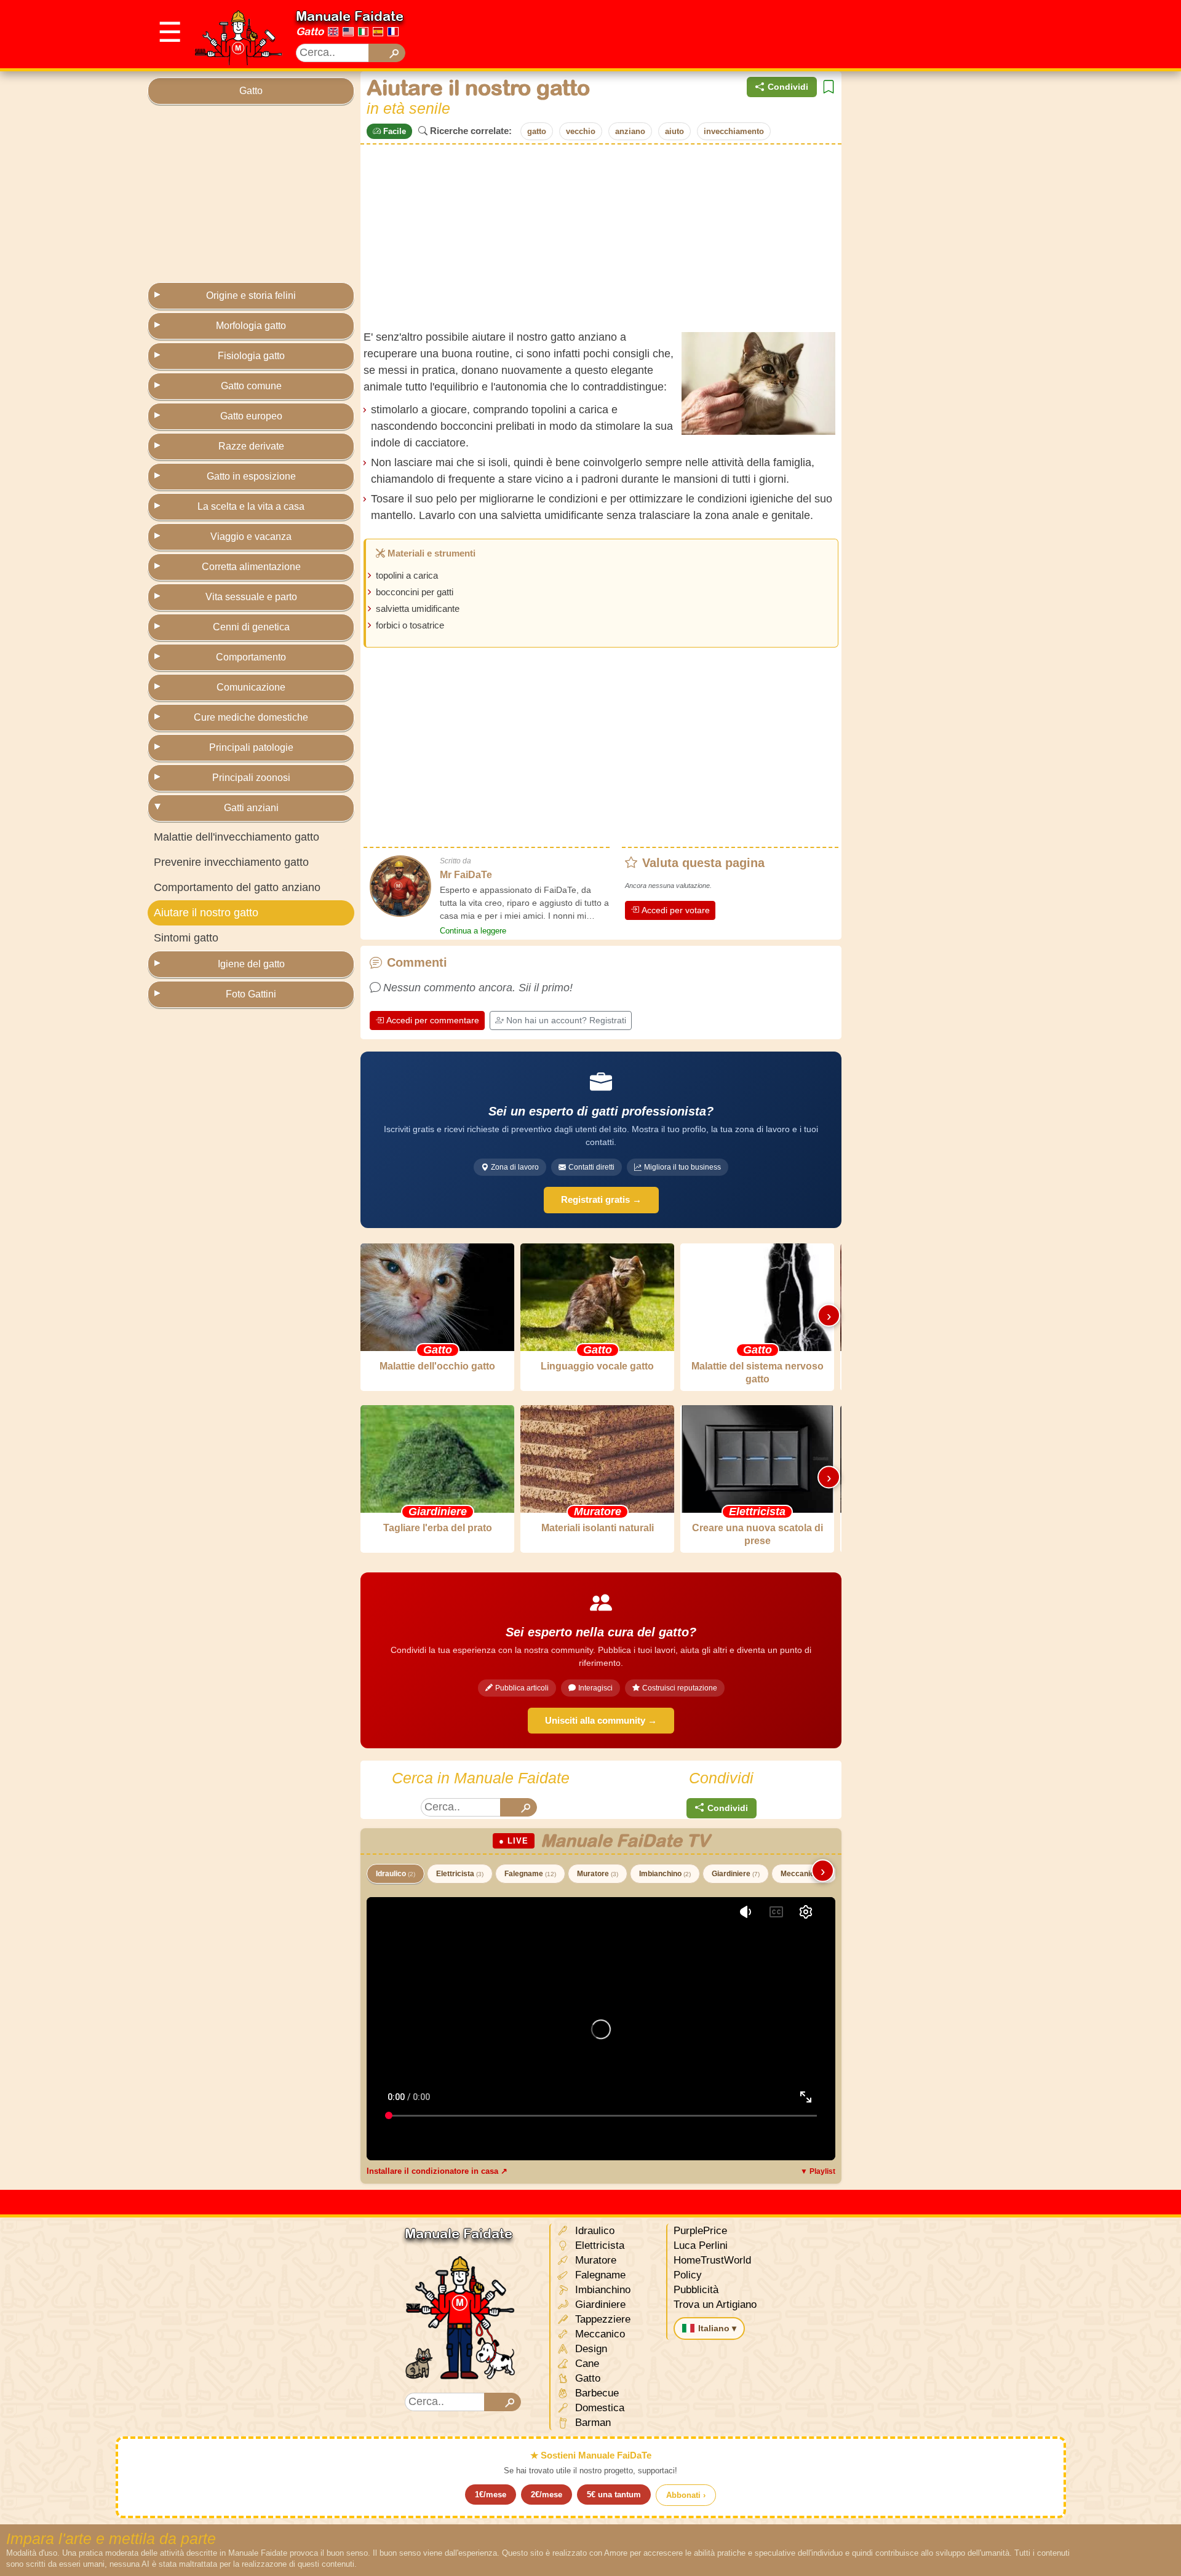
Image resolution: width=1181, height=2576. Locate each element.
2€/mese (547, 2495)
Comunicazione (251, 687)
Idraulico (396, 1874)
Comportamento (251, 657)
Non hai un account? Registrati (566, 1020)
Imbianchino (665, 1874)
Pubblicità (696, 2290)
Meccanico (804, 1874)
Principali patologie (251, 747)
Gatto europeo (251, 416)
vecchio (581, 131)
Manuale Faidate (350, 16)
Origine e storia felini (251, 295)
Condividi (788, 87)
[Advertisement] (809, 34)
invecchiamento (734, 131)
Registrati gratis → (601, 1199)
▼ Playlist (818, 2171)
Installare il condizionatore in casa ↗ (437, 2171)
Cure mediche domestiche (251, 717)
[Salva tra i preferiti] (829, 87)
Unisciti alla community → (601, 1720)
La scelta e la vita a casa (251, 506)
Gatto (310, 31)
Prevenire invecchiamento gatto (231, 862)
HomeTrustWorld (712, 2260)
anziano (630, 131)
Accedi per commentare (433, 1020)
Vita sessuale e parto (251, 597)
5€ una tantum (614, 2495)
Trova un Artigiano (715, 2305)
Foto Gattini (251, 994)
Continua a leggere (473, 931)
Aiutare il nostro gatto (206, 913)
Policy (688, 2275)
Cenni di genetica (251, 627)
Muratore (598, 1874)
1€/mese (491, 2495)
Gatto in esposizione (251, 476)
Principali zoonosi (251, 778)
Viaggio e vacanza (251, 537)
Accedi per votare (676, 910)
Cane (586, 2364)
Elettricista (460, 1874)
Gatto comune (251, 386)
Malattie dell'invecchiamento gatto (237, 837)
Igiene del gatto (251, 964)
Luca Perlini (701, 2245)
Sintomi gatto (186, 938)
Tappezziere (601, 2319)
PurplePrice (700, 2231)
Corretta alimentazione (251, 567)
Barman (591, 2423)
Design (590, 2349)
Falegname (530, 1874)
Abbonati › (686, 2495)
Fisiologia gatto (251, 356)
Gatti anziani (251, 808)
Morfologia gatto (251, 326)
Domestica (598, 2408)
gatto (537, 131)
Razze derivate (251, 446)
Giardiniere (736, 1874)
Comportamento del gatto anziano (237, 887)
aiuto (674, 131)
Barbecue (595, 2393)
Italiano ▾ (717, 2328)
